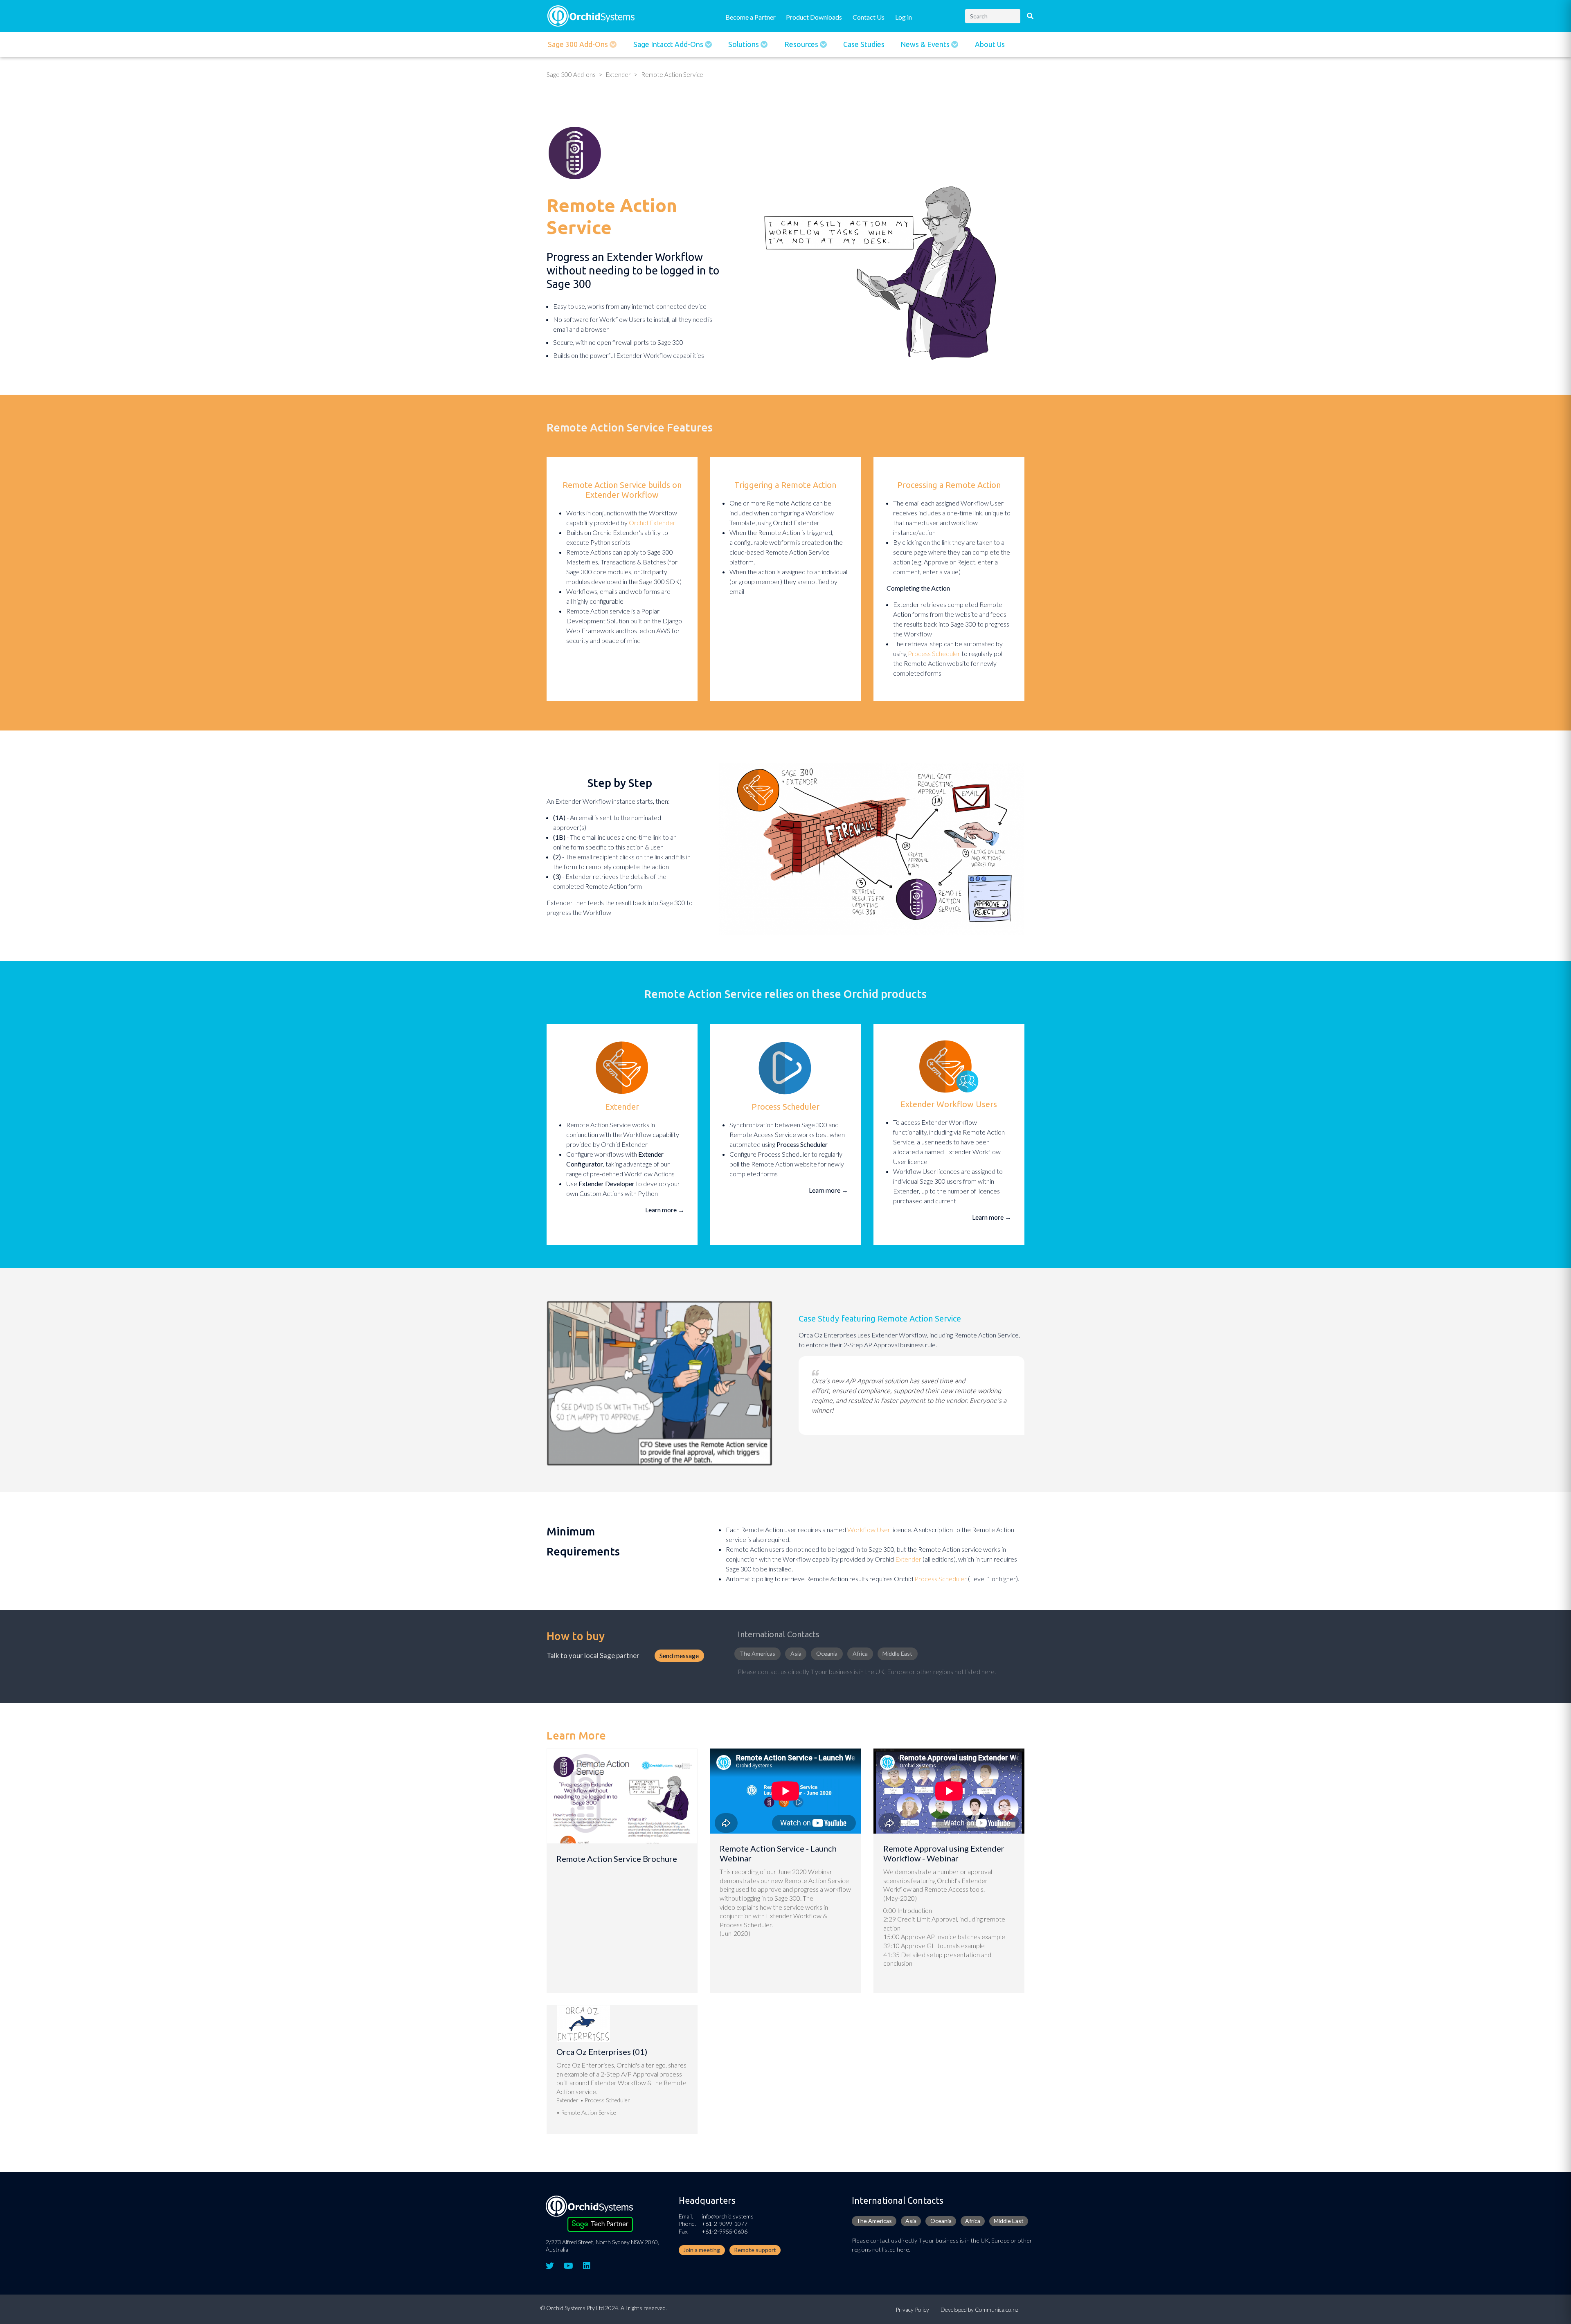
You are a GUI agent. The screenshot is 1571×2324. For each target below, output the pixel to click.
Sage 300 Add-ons (579, 44)
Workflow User (869, 1529)
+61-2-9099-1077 (725, 2224)
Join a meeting (702, 2250)
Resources (802, 44)
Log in (904, 17)
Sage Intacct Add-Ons (669, 44)
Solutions (744, 44)
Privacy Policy (912, 2309)
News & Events (926, 44)
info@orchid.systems (728, 2216)
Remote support (755, 2250)
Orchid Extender (652, 523)
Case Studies (864, 44)
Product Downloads (814, 17)
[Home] (591, 15)
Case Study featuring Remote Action (866, 1318)
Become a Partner (751, 17)
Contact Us (869, 17)
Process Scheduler (934, 653)
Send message (679, 1655)
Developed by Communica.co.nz (979, 2309)
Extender (618, 74)
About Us (990, 44)
